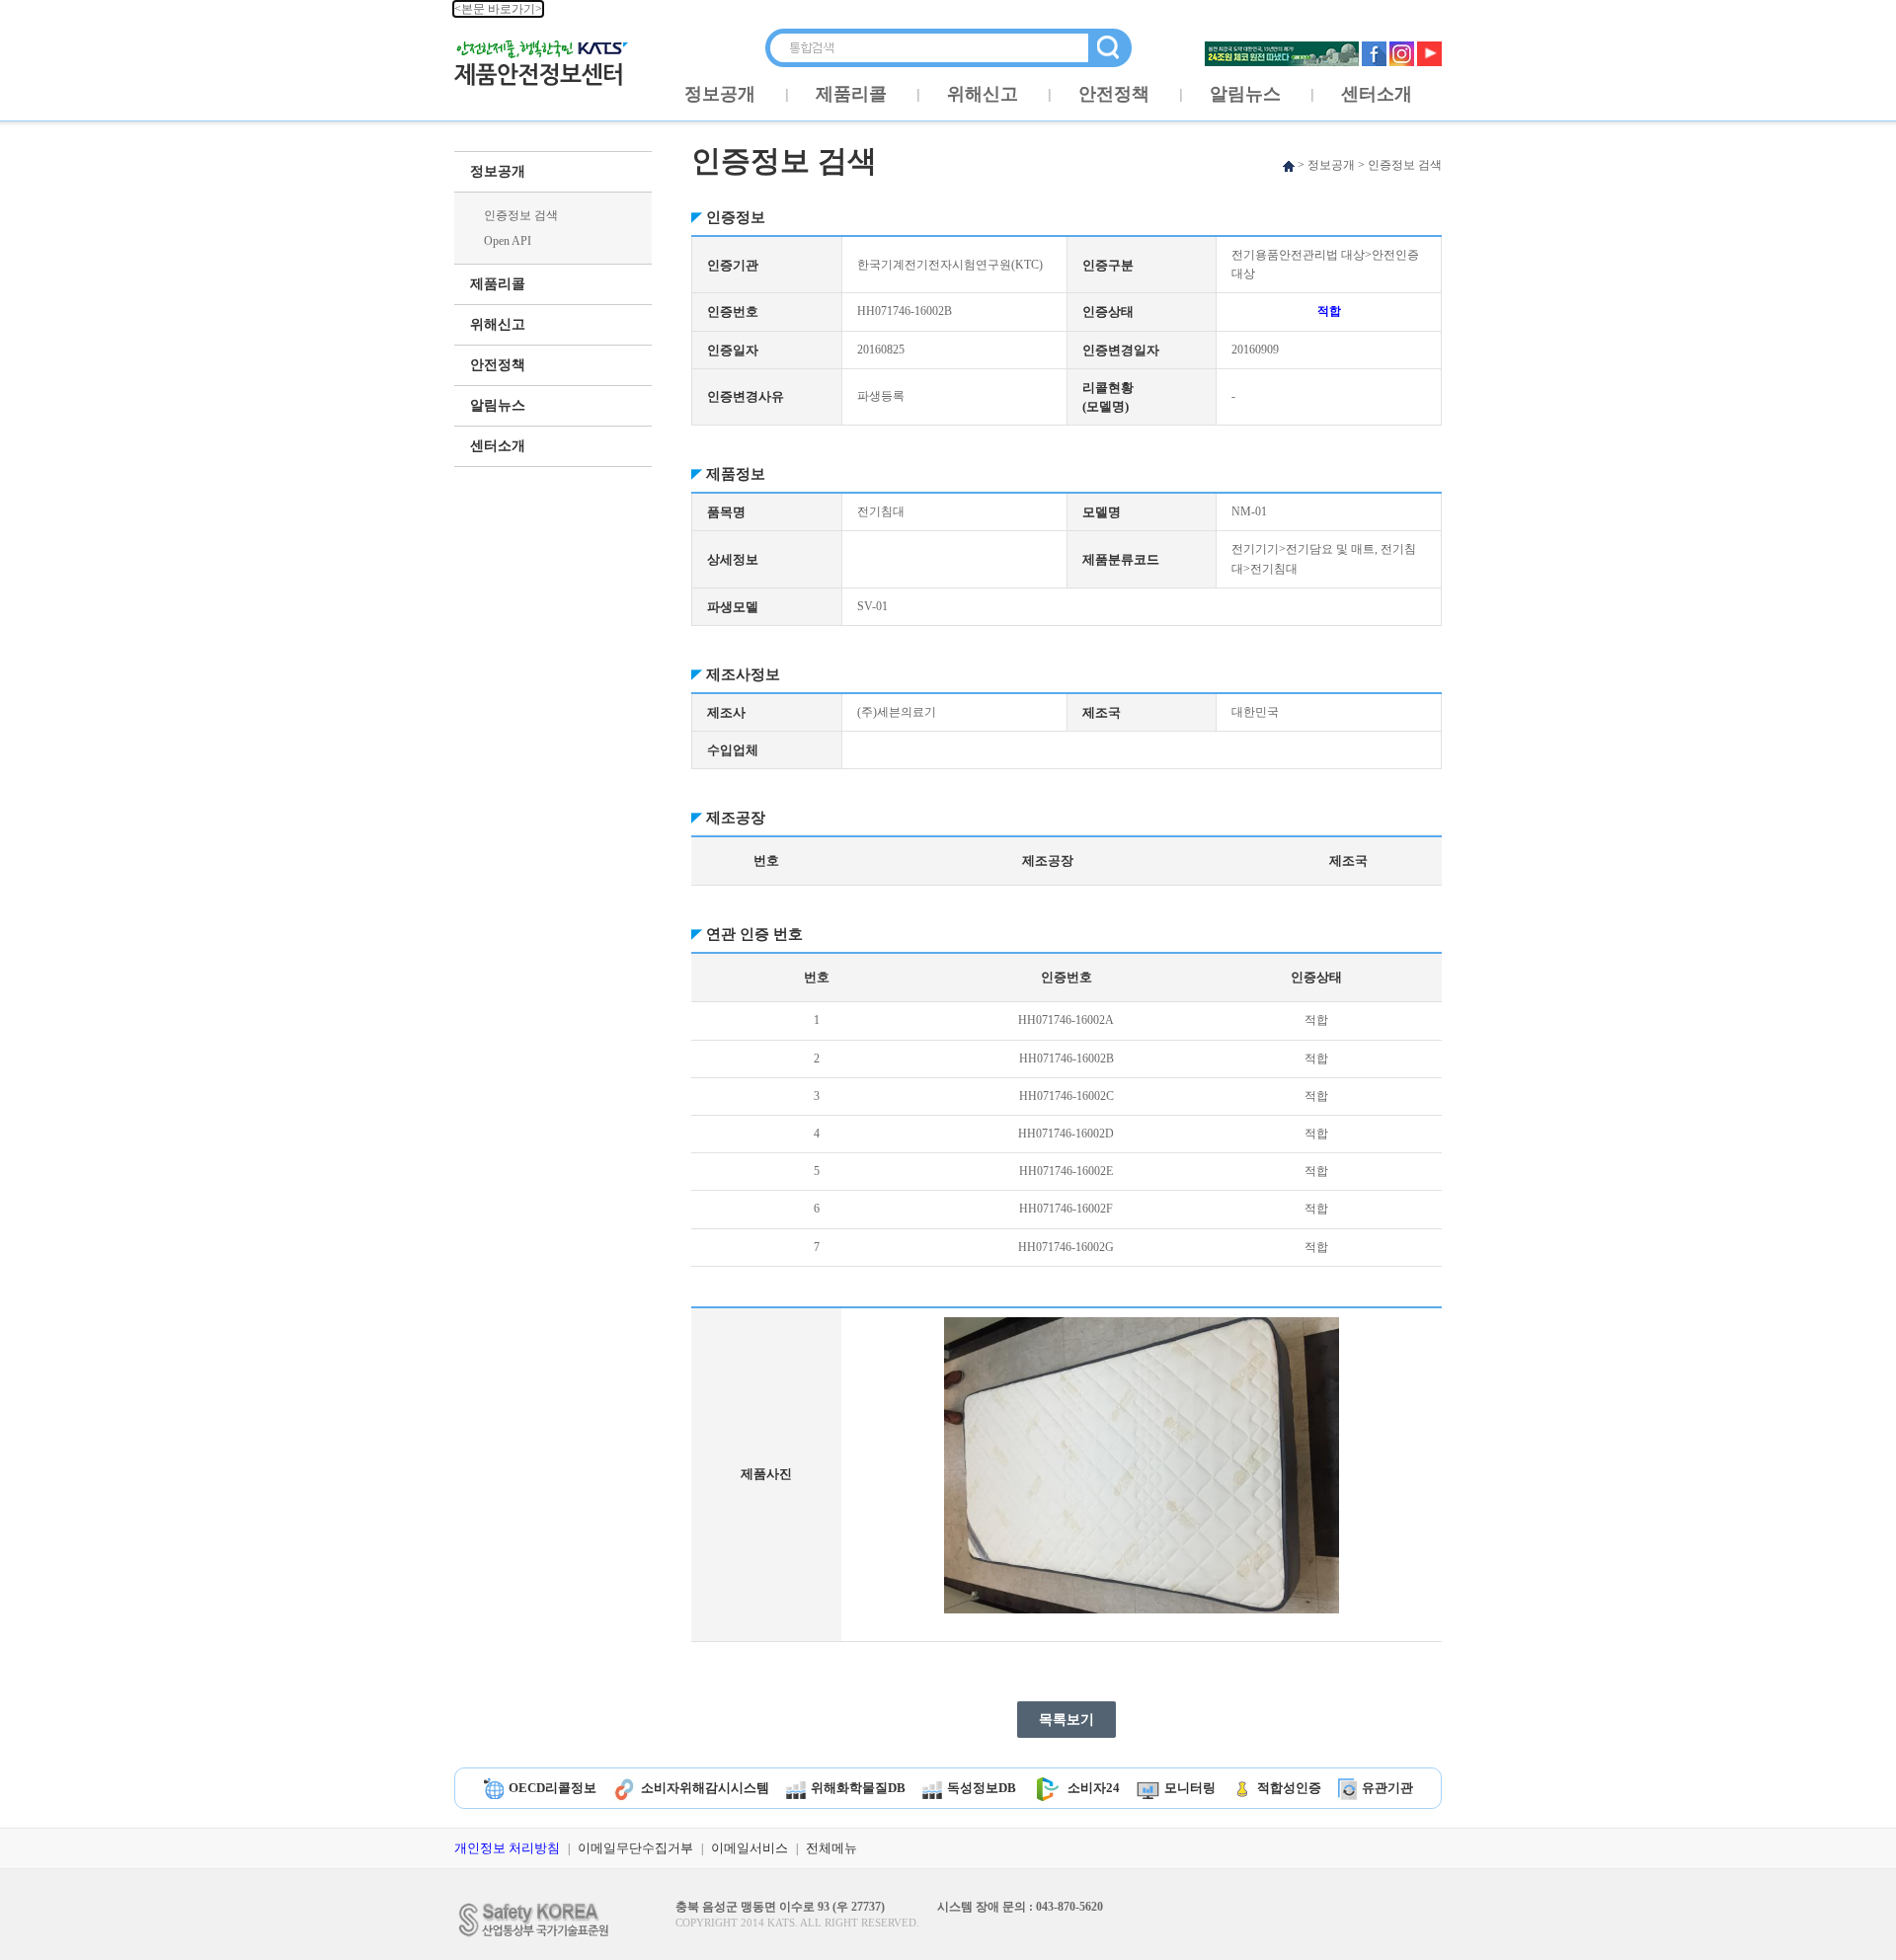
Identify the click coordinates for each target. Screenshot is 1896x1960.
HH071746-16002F (1066, 1209)
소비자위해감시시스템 (705, 1788)
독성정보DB (982, 1788)
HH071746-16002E (1066, 1171)
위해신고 (983, 94)
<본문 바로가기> (498, 9)
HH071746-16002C (1066, 1096)
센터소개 (1377, 94)
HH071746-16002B (1066, 1058)
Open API (508, 241)
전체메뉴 (831, 1848)
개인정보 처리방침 (507, 1848)
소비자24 (1094, 1788)
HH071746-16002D (1066, 1134)
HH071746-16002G (1066, 1247)
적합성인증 (1289, 1788)
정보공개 (720, 94)
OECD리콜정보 (553, 1788)
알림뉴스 (1245, 94)
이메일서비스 (750, 1848)
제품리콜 (851, 94)
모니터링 (1190, 1788)
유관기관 (1387, 1788)
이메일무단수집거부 (635, 1848)
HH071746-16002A (1066, 1020)
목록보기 (1066, 1720)
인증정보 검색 (521, 215)
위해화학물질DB (858, 1788)
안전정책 (1114, 94)
